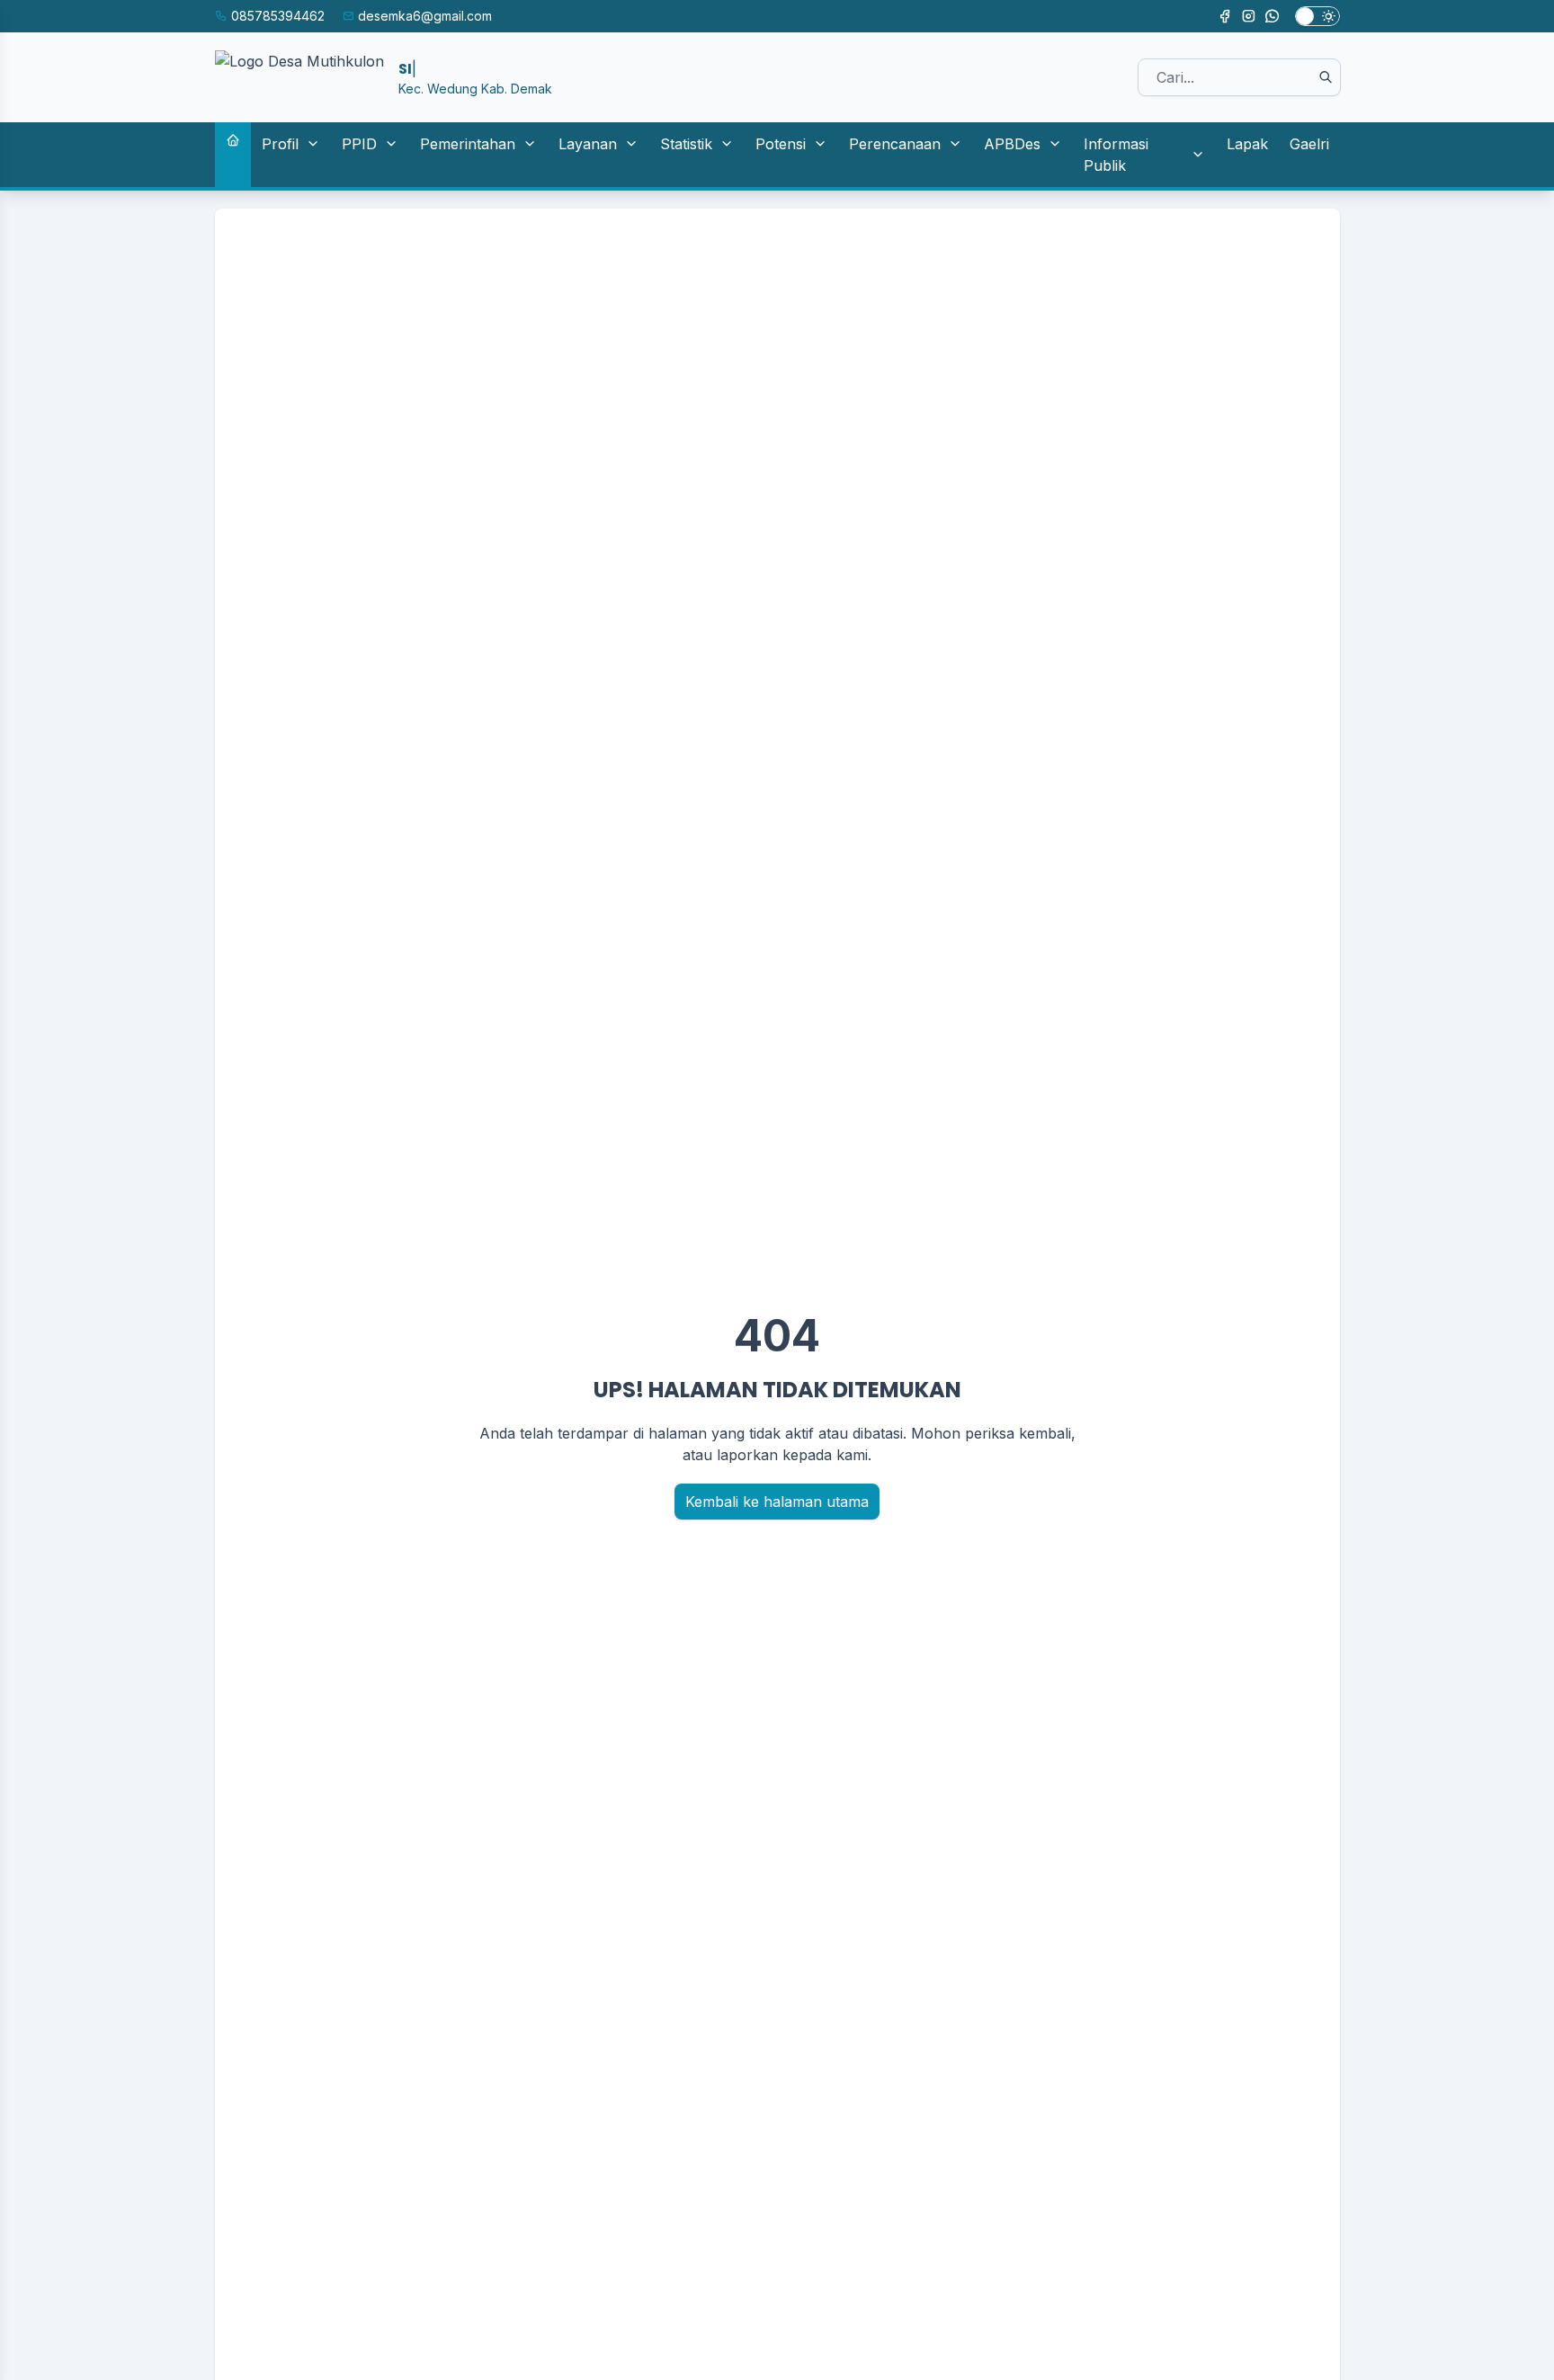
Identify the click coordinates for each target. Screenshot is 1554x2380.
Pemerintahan (468, 144)
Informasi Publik (1116, 155)
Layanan (588, 144)
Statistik (686, 144)
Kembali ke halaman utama (777, 1502)
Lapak (1247, 144)
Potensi (781, 144)
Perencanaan (895, 144)
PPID (359, 144)
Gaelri (1309, 144)
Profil (280, 144)
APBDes (1012, 144)
